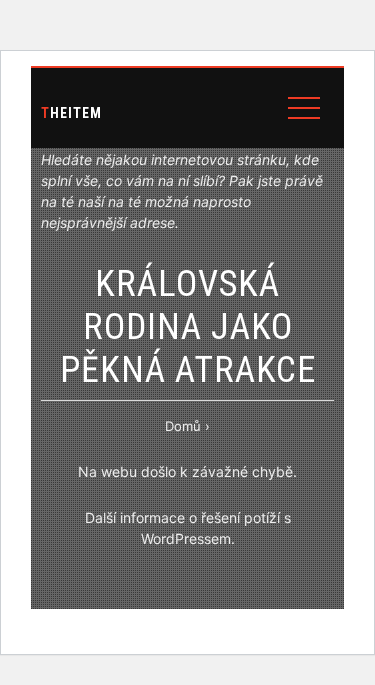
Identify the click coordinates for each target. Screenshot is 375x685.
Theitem (71, 113)
